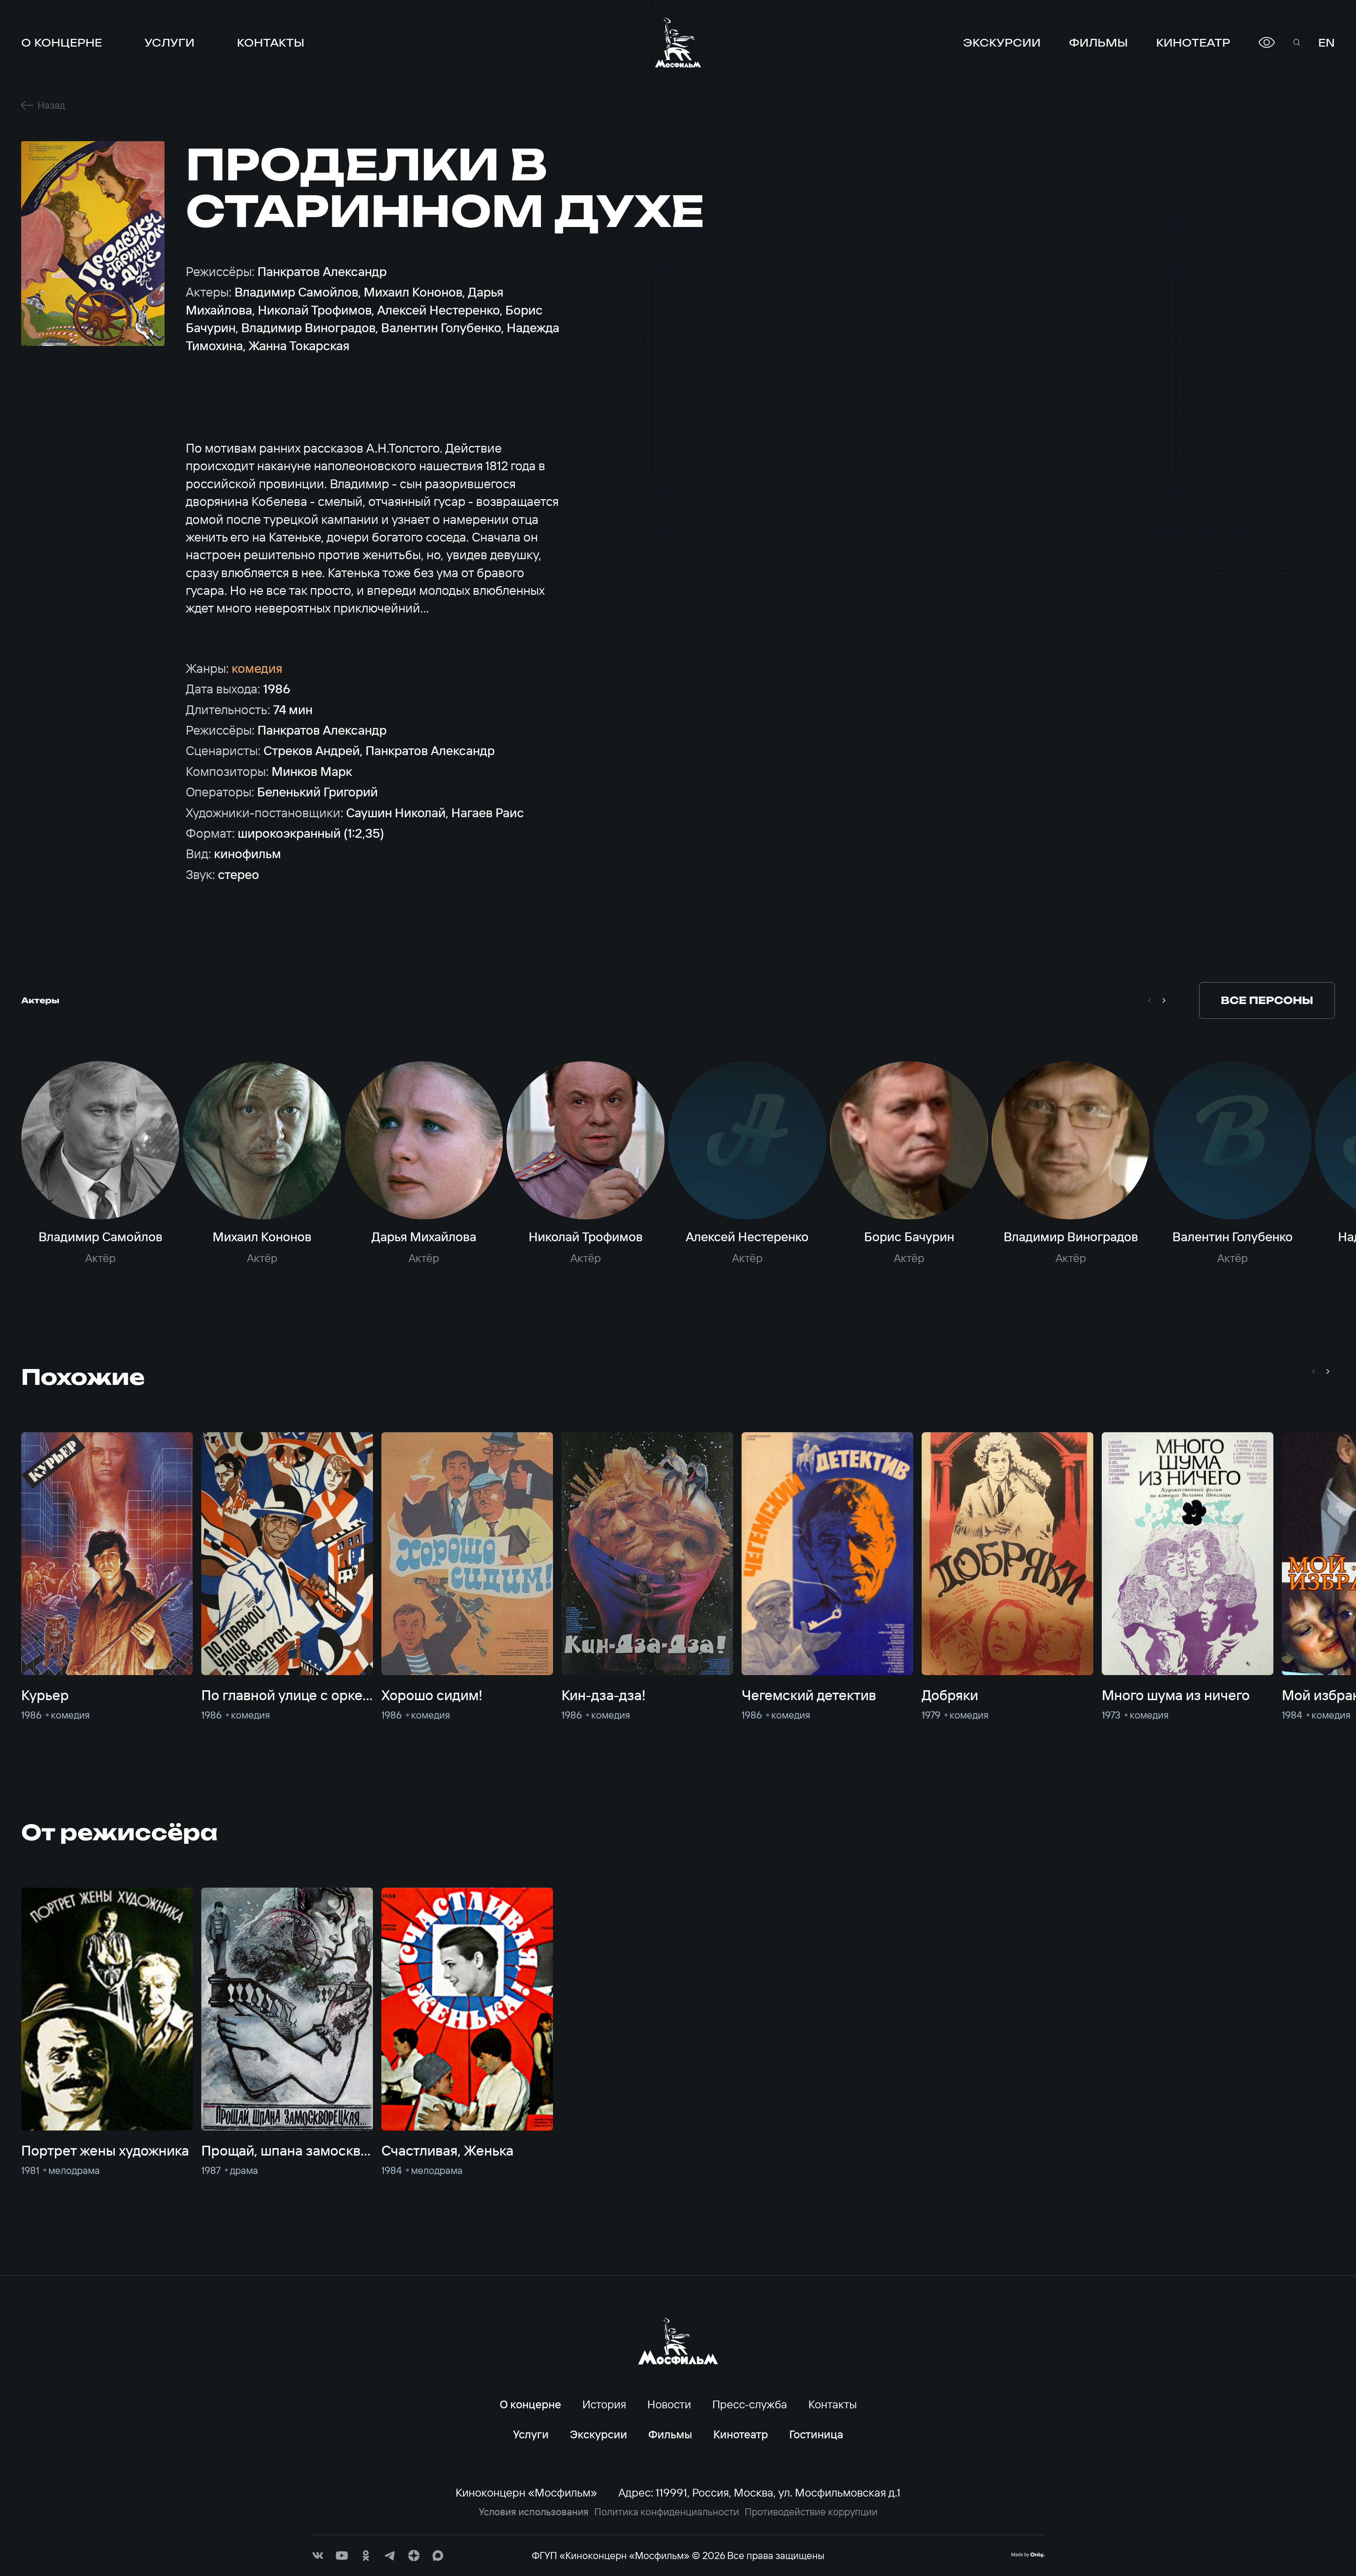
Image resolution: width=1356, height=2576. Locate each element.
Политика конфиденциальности (667, 2512)
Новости (669, 2404)
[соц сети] (318, 2556)
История (604, 2404)
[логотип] (678, 42)
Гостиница (816, 2434)
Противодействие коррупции (811, 2512)
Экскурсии (1002, 42)
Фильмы (1098, 42)
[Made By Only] (1028, 2555)
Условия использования (534, 2512)
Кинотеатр (1193, 42)
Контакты (271, 42)
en (1327, 42)
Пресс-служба (750, 2404)
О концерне (62, 42)
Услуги (169, 42)
